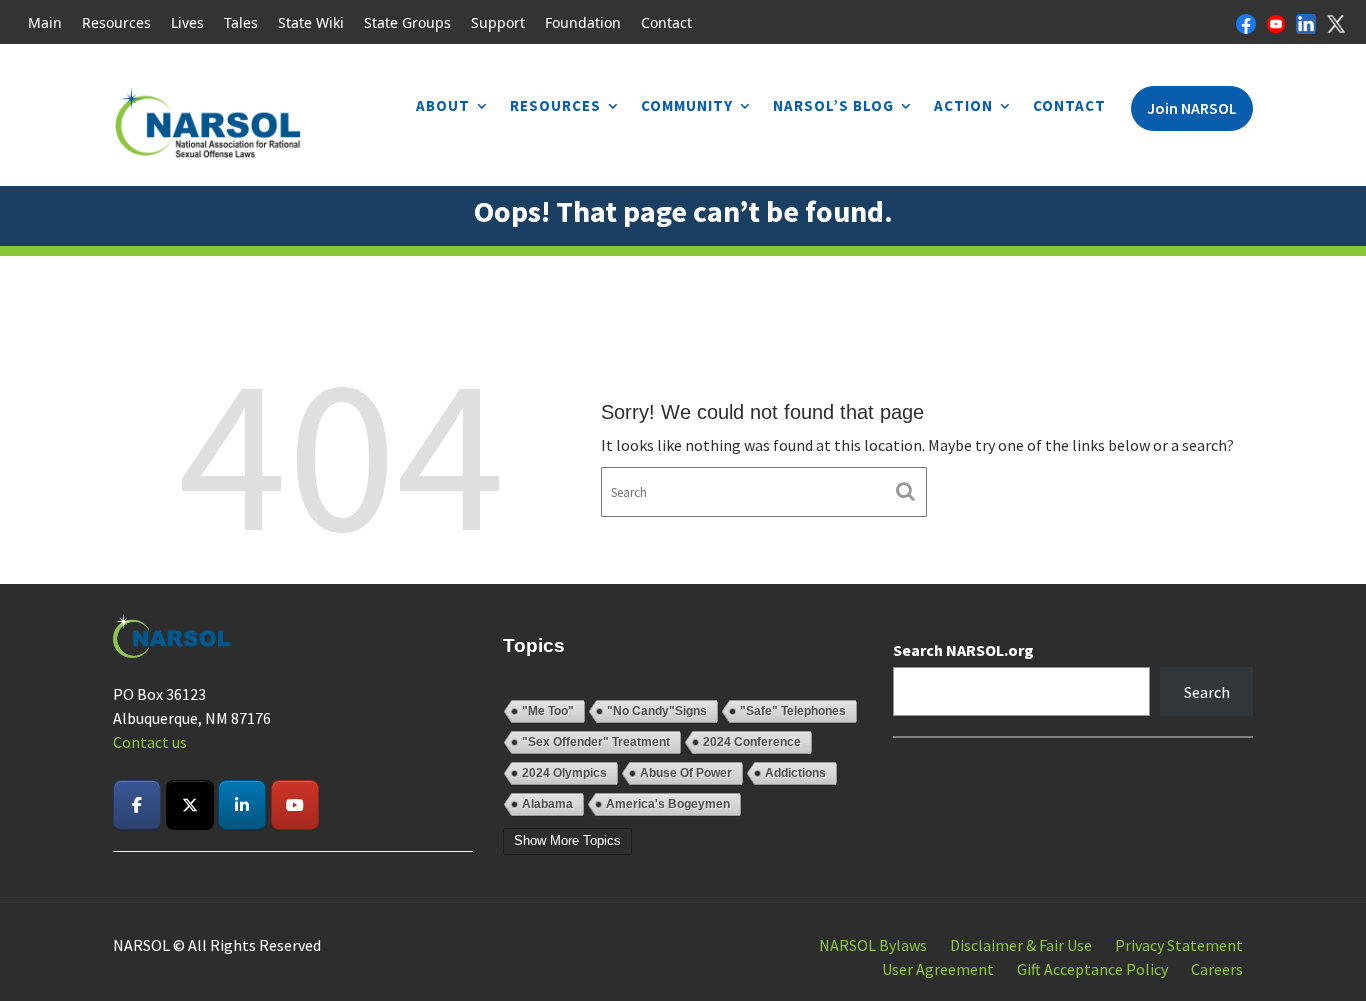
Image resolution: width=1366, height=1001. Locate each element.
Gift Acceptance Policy (1092, 969)
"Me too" (548, 711)
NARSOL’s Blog (833, 105)
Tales (241, 22)
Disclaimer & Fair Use (1021, 945)
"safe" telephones (793, 711)
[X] (1336, 22)
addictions (795, 773)
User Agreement (938, 969)
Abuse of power (686, 773)
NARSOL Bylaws (873, 945)
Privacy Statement (1179, 945)
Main (45, 22)
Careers (1217, 969)
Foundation (583, 22)
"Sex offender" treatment (596, 742)
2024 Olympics (564, 773)
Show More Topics (567, 840)
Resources (116, 22)
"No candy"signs (657, 711)
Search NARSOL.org (963, 650)
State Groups (407, 22)
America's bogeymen (668, 804)
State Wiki (311, 22)
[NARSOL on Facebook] (137, 805)
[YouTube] (1276, 22)
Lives (187, 22)
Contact (666, 22)
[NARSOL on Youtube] (295, 805)
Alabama (547, 804)
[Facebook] (1246, 22)
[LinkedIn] (1306, 22)
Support (498, 22)
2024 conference (752, 742)
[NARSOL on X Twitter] (190, 805)
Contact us (150, 742)
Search (1207, 692)
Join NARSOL (1192, 108)
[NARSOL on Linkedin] (242, 805)
